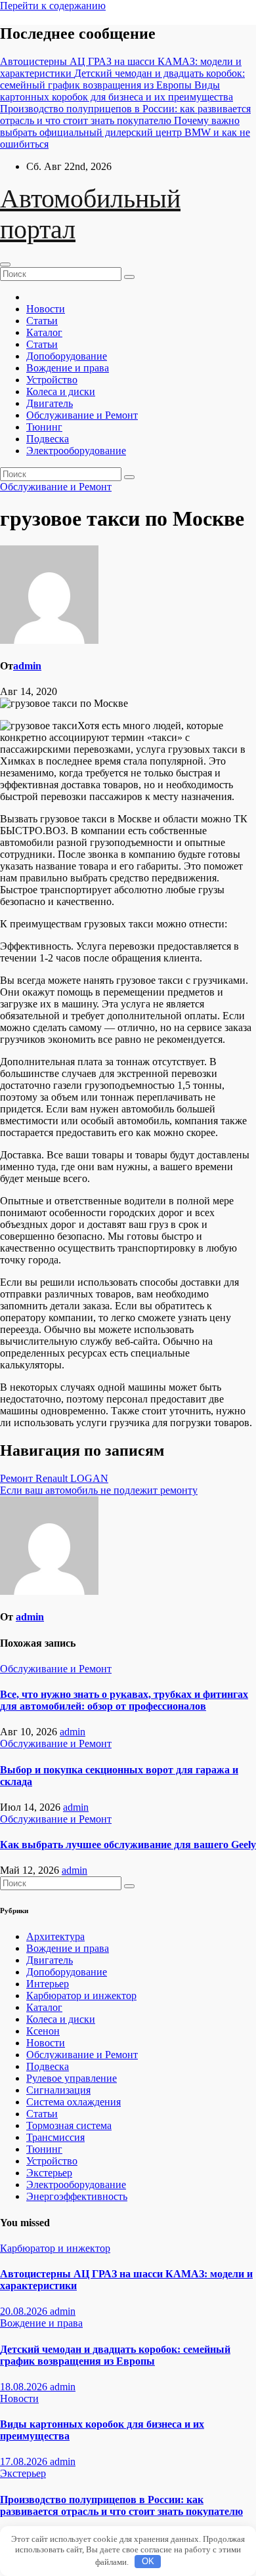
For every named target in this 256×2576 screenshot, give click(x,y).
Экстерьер (49, 2173)
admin (27, 666)
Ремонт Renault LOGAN (54, 1478)
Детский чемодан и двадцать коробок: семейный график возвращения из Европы (115, 2355)
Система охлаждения (74, 2102)
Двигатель (50, 403)
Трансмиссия (55, 2137)
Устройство (52, 380)
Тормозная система (69, 2125)
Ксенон (43, 2031)
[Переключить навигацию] (5, 264)
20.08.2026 (25, 2311)
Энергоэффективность (77, 2196)
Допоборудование (67, 356)
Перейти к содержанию (53, 6)
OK (148, 2561)
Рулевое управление (72, 2078)
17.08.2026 (25, 2461)
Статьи (42, 321)
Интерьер (48, 1984)
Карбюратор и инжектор (81, 1995)
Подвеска (48, 439)
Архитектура (55, 1936)
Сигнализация (58, 2090)
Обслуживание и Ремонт (82, 415)
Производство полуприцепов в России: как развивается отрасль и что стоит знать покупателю (121, 2505)
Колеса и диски (61, 391)
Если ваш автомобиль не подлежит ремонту (99, 1490)
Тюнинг (44, 427)
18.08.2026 (25, 2387)
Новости (46, 309)
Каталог (44, 332)
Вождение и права (68, 368)
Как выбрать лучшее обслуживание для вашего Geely (128, 1845)
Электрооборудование (76, 451)
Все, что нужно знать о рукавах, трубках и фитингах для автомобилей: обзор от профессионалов (124, 1700)
